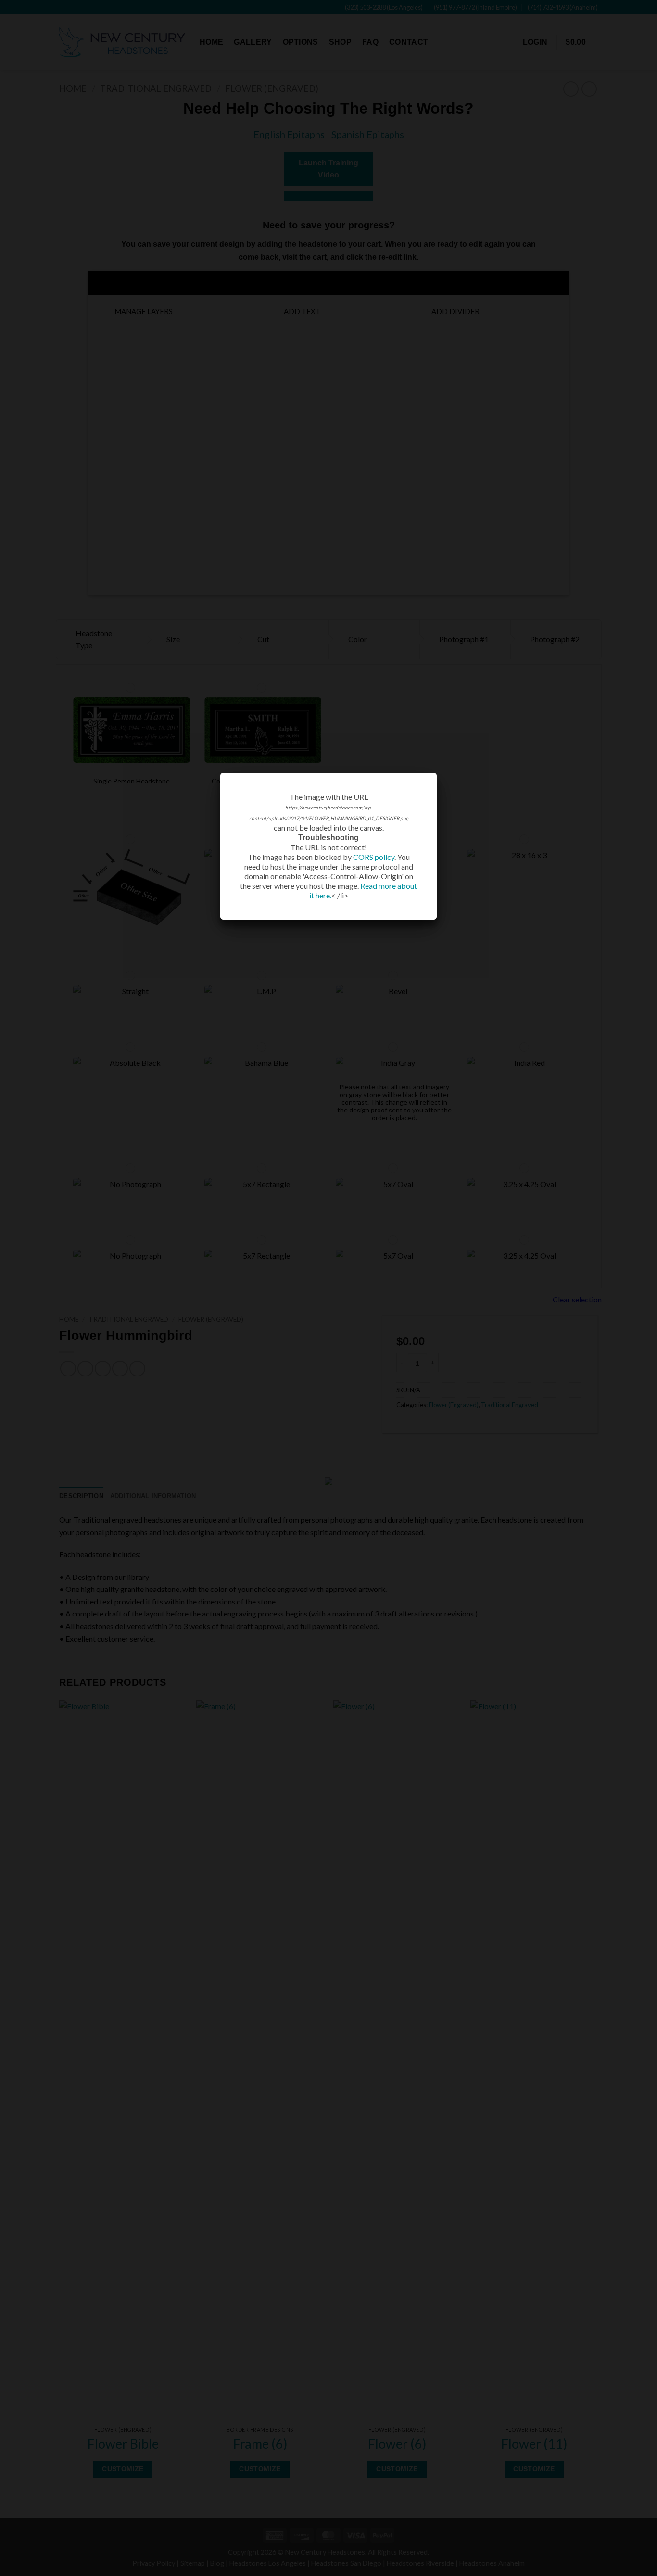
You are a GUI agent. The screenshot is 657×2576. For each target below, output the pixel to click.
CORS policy (374, 857)
